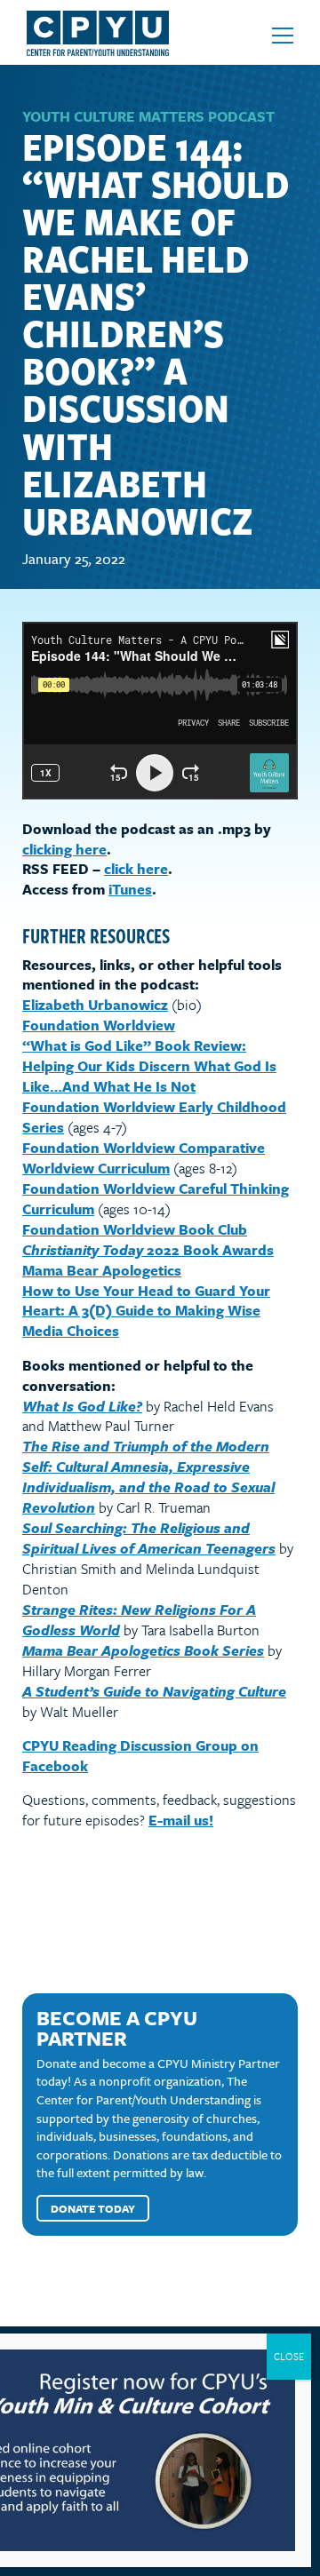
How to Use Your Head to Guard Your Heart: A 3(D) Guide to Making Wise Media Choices (146, 1311)
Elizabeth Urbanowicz (95, 1005)
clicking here (64, 849)
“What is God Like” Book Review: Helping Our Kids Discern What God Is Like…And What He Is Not (149, 1066)
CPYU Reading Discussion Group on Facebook (140, 1756)
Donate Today (93, 2208)
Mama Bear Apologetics (102, 1270)
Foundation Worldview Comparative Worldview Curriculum (144, 1158)
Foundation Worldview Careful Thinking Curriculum (156, 1199)
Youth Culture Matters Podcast (148, 116)
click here (136, 869)
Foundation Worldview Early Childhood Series (154, 1117)
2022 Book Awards (148, 1250)
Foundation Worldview (99, 1025)
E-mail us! (181, 1820)
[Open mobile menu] (283, 36)
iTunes (130, 889)
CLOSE (289, 2356)
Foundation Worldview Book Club (135, 1229)
